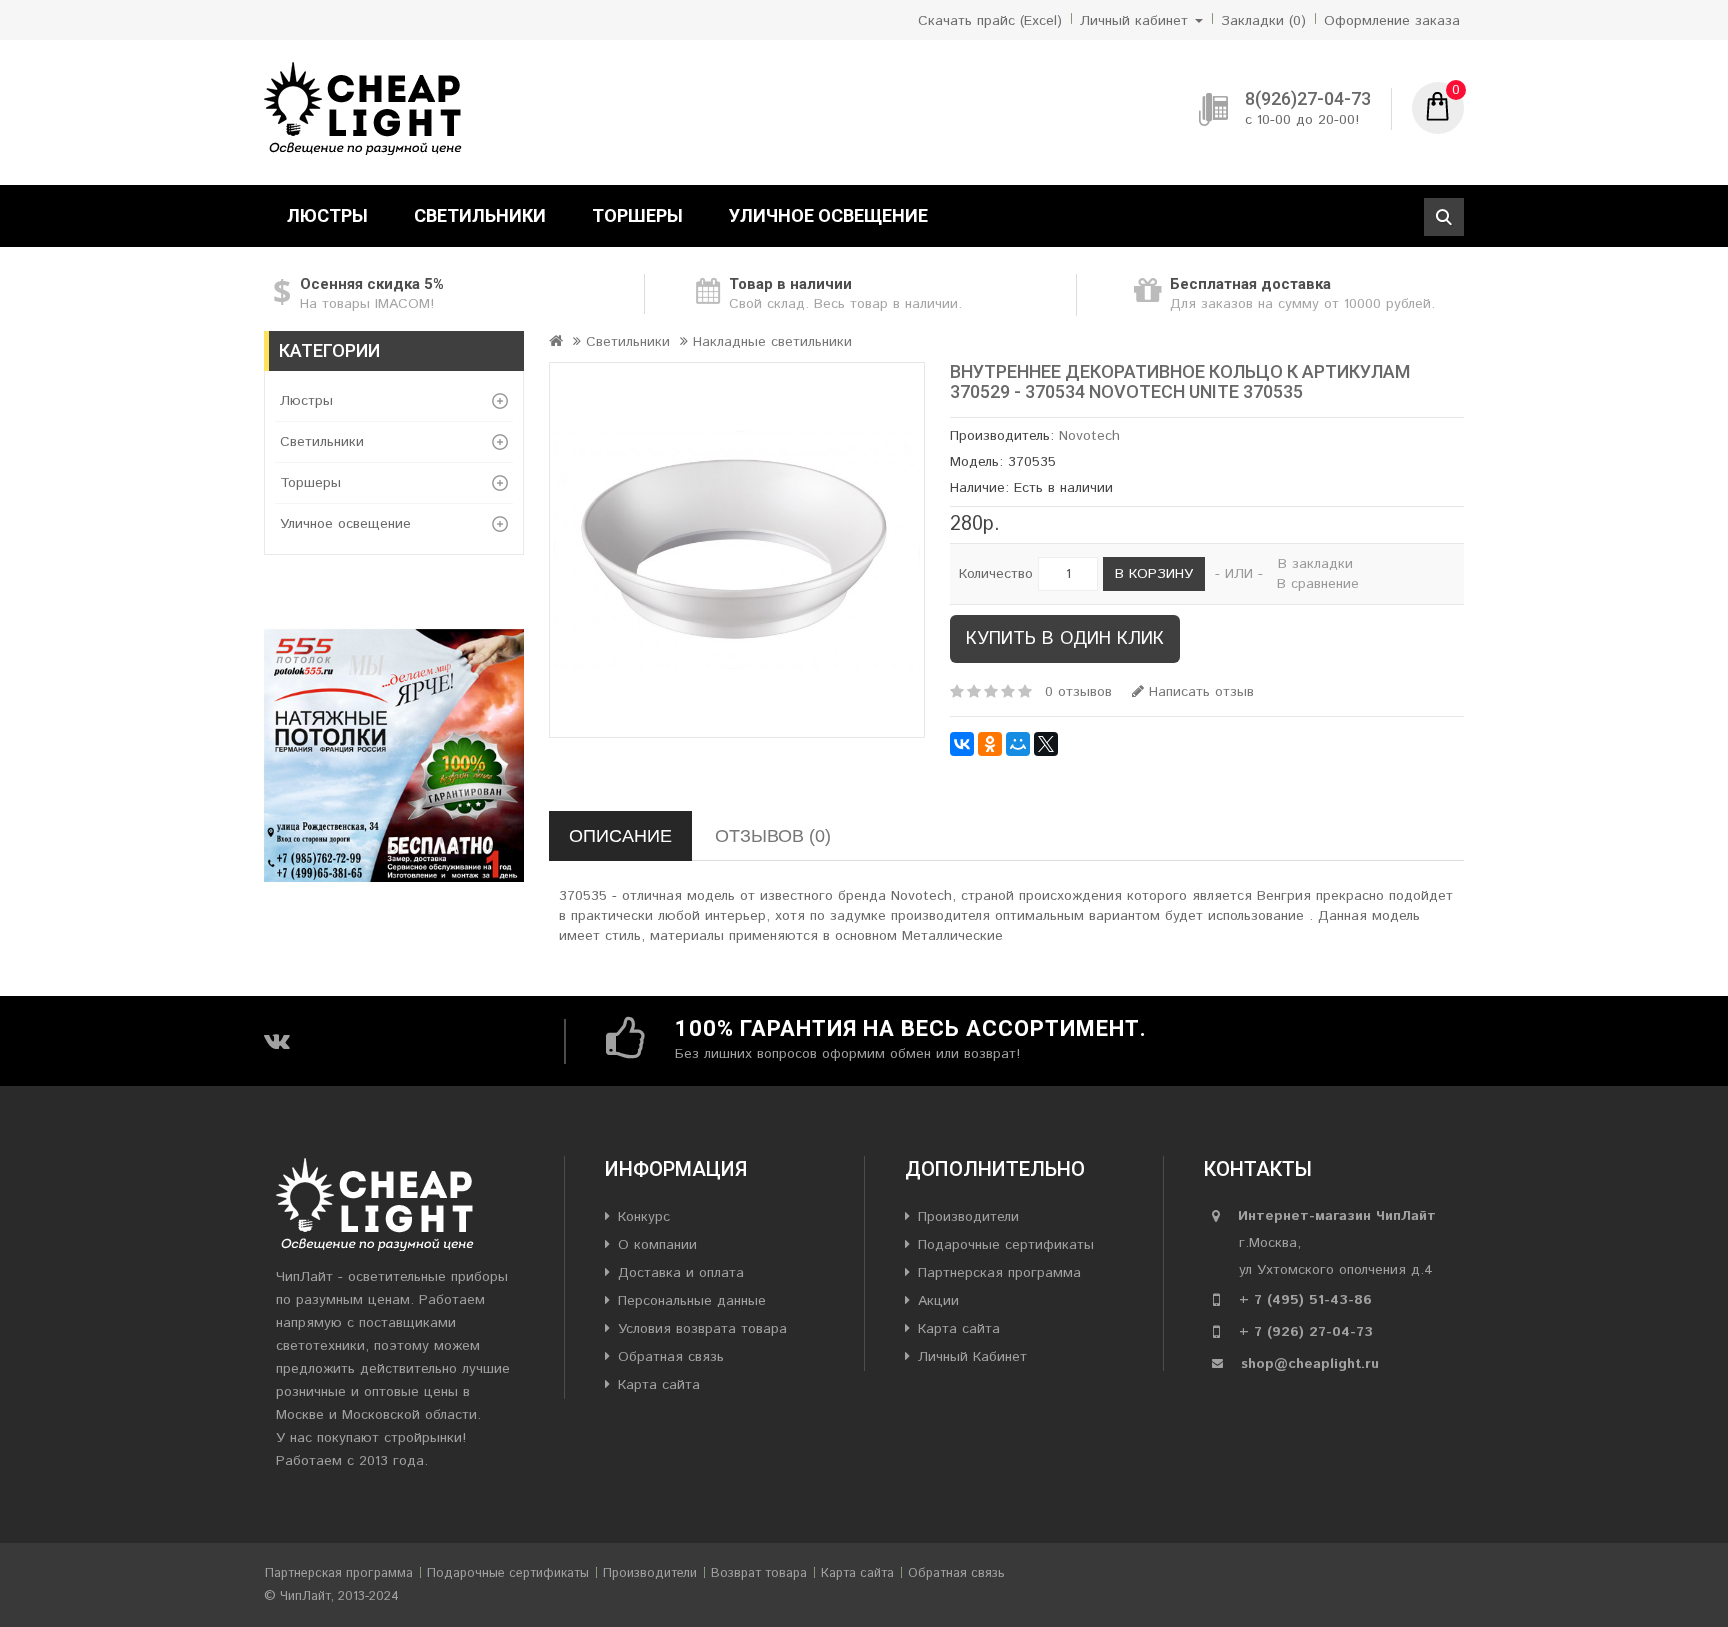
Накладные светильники (772, 342)
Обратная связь (671, 1357)
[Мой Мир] (1018, 744)
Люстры (327, 215)
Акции (938, 1301)
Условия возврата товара (702, 1329)
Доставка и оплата (681, 1273)
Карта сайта (659, 1385)
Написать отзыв (1199, 692)
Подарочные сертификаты (1006, 1245)
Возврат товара (759, 1573)
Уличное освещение (828, 215)
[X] (1046, 744)
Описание (620, 836)
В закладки (1315, 564)
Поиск (1444, 217)
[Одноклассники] (990, 744)
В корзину (1154, 574)
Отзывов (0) (773, 836)
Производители (968, 1217)
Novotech (1089, 436)
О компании (657, 1245)
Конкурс (644, 1217)
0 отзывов (1078, 692)
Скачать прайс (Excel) (990, 21)
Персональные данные (692, 1301)
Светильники (480, 215)
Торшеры (637, 215)
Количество (996, 574)
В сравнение (1318, 584)
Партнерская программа (999, 1273)
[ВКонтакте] (962, 744)
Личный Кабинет (972, 1357)
